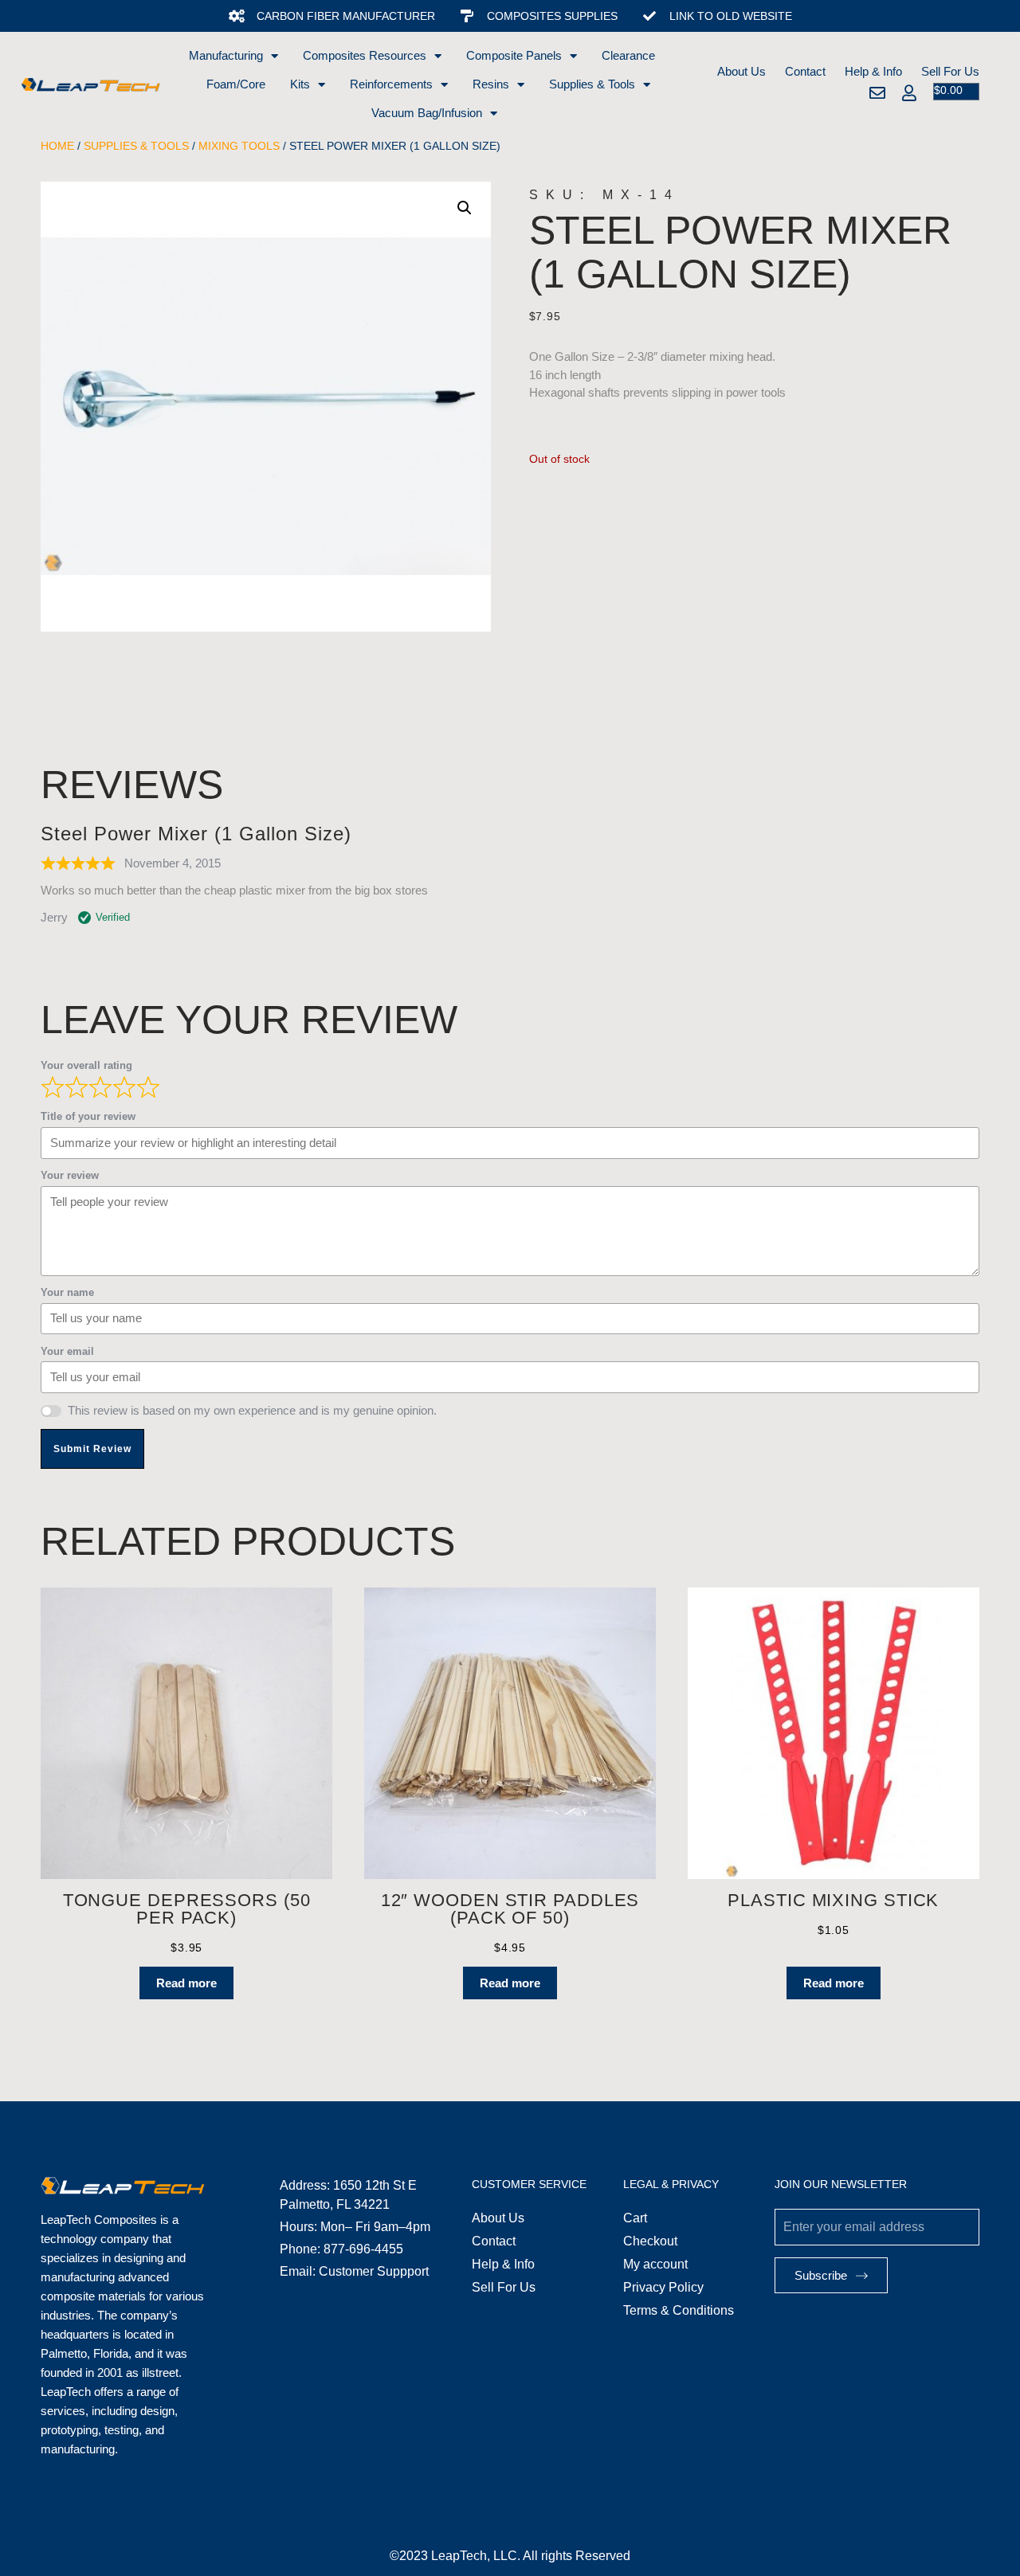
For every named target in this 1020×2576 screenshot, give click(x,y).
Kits (300, 84)
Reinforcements (391, 84)
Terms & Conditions (679, 2310)
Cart (635, 2218)
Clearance (628, 55)
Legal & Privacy (671, 2184)
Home (57, 146)
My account (655, 2264)
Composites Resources (365, 55)
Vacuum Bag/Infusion (427, 113)
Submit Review (92, 1449)
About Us (741, 71)
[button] (465, 208)
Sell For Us (950, 71)
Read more (186, 1983)
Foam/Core (236, 84)
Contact (805, 71)
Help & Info (873, 71)
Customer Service (529, 2184)
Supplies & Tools (592, 84)
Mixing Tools (239, 146)
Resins (491, 84)
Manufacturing (226, 55)
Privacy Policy (663, 2287)
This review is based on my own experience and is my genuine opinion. (252, 1410)
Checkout (650, 2241)
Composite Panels (514, 55)
